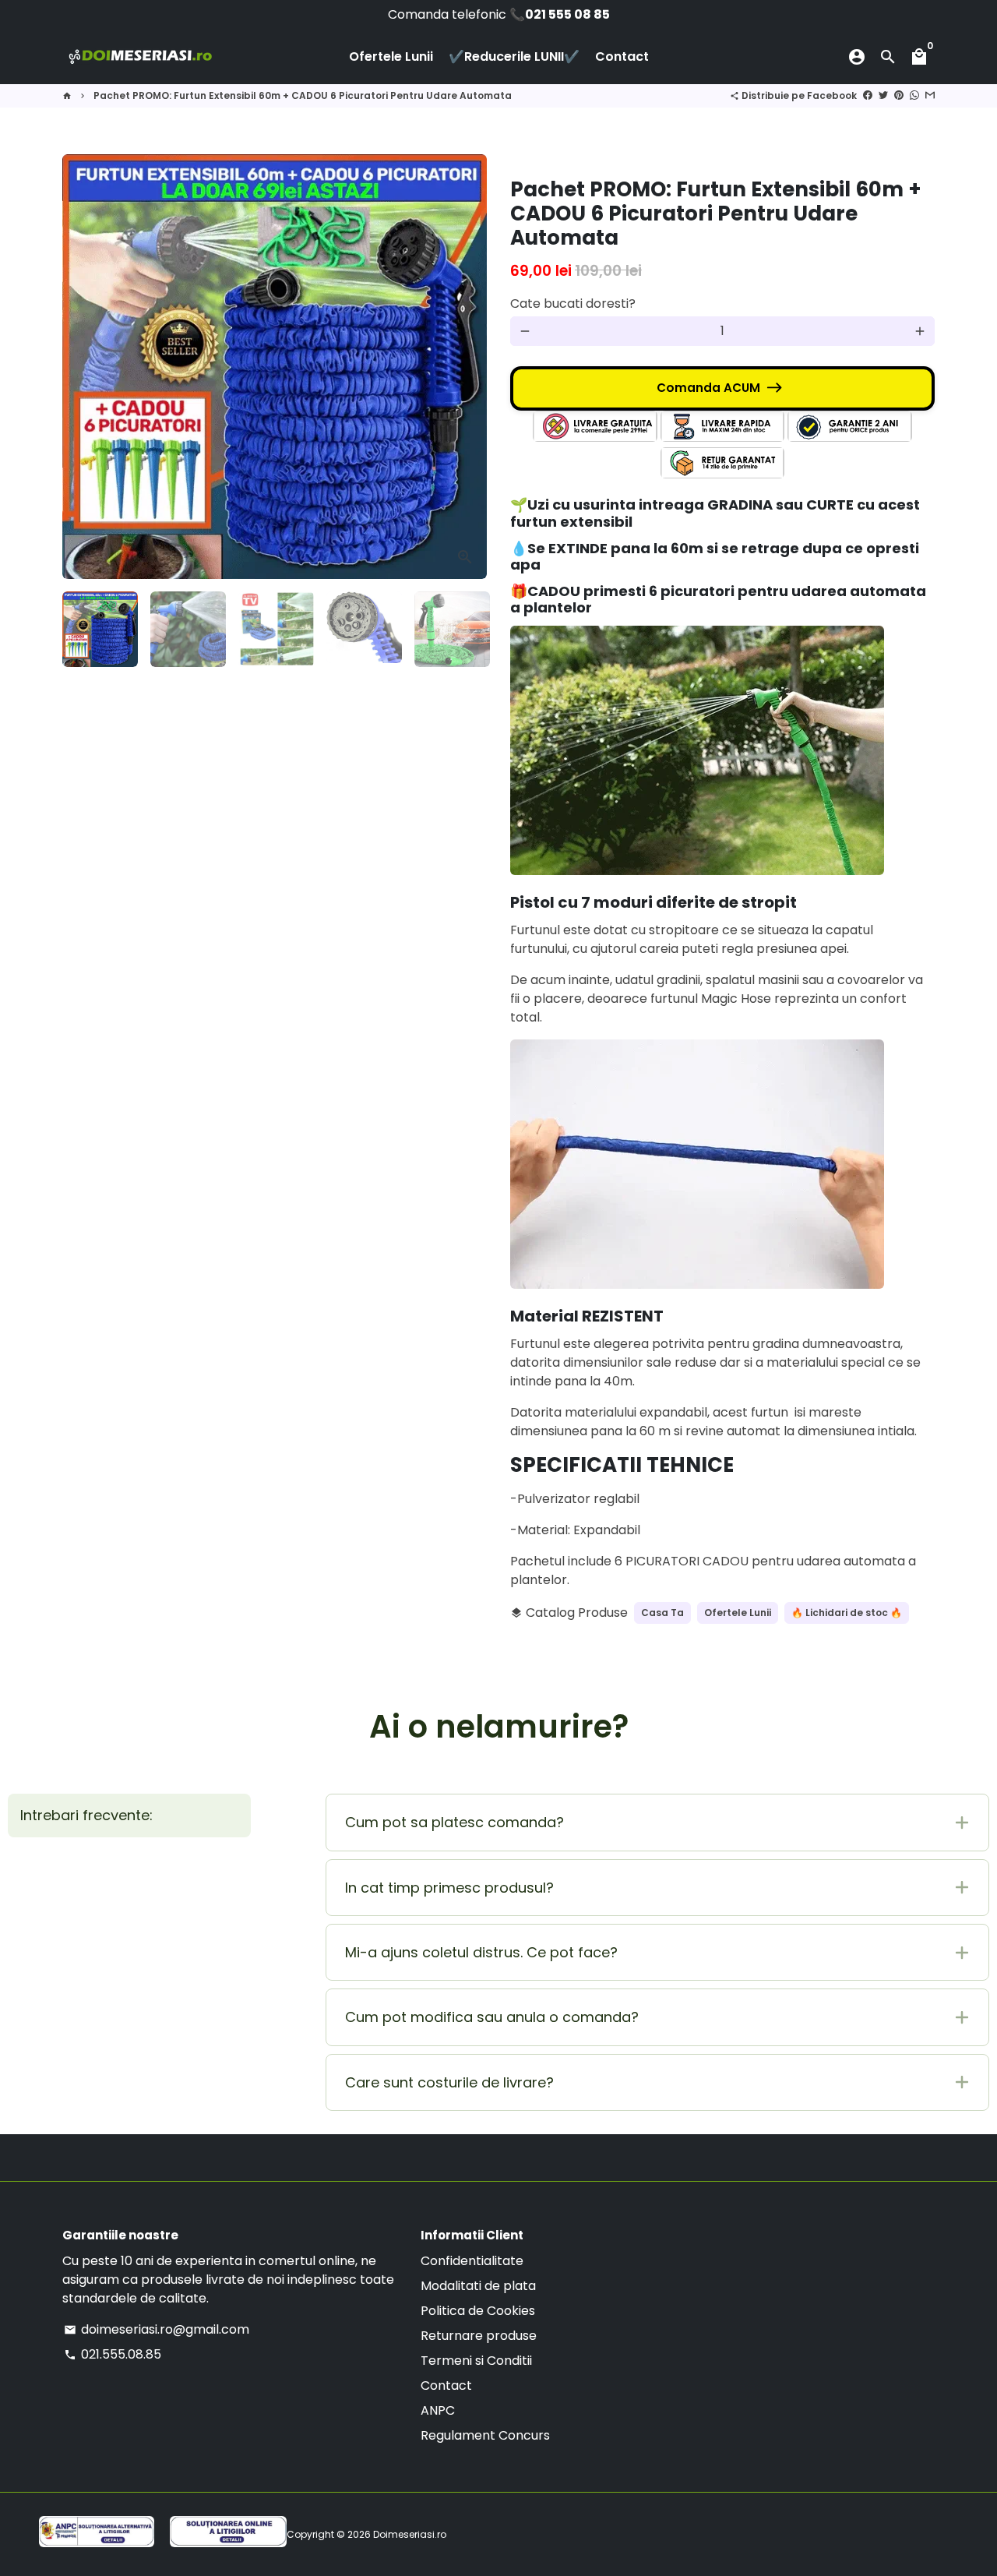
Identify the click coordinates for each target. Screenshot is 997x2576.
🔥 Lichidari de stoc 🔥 (847, 1613)
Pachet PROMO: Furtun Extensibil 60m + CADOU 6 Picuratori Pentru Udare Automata (303, 95)
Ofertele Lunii (391, 56)
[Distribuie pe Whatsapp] (914, 95)
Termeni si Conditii (476, 2361)
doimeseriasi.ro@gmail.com (157, 2329)
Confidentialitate (472, 2261)
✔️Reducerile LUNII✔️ (514, 56)
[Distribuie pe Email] (930, 95)
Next (466, 367)
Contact (622, 56)
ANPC (438, 2410)
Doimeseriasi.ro (410, 2534)
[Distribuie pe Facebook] (868, 95)
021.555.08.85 (113, 2354)
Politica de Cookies (478, 2311)
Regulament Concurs (485, 2435)
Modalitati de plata (478, 2286)
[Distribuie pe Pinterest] (899, 95)
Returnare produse (479, 2336)
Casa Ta (662, 1613)
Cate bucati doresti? (573, 303)
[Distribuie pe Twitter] (883, 95)
